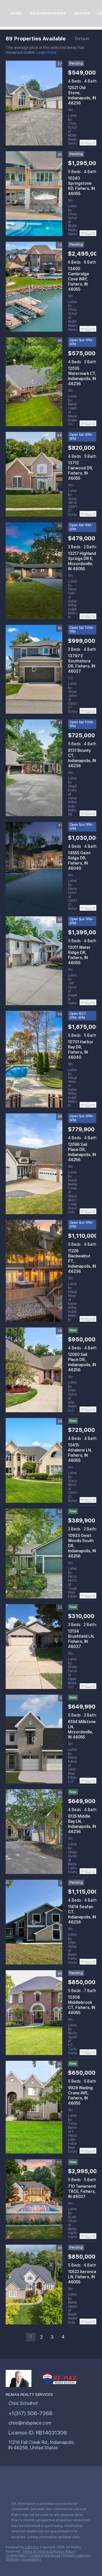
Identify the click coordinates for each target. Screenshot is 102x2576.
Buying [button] (82, 13)
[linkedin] (20, 2484)
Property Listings (76, 2556)
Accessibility (31, 2559)
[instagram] (54, 2484)
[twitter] (31, 2484)
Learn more (46, 53)
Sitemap (12, 2559)
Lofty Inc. (32, 2547)
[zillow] (42, 2484)
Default (82, 39)
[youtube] (65, 2484)
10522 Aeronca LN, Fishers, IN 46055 (82, 2277)
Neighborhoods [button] (48, 13)
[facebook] (8, 2484)
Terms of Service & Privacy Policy (48, 2552)
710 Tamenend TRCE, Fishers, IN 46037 (82, 2191)
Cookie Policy (16, 2556)
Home (16, 13)
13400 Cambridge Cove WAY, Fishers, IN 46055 (79, 279)
